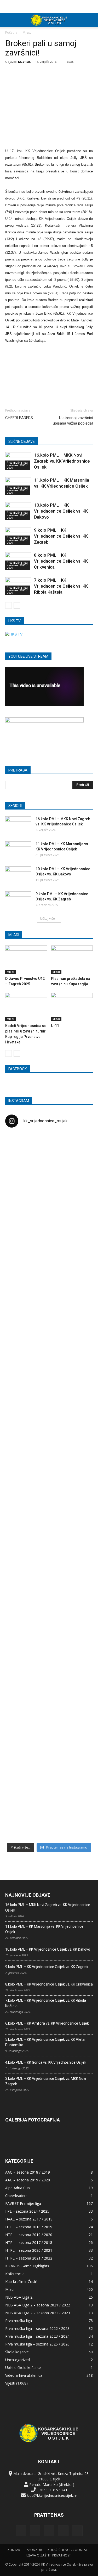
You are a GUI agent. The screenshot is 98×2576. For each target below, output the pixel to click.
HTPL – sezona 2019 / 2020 (29, 2235)
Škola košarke (17, 2352)
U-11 (55, 1026)
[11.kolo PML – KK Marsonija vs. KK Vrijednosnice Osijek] (18, 850)
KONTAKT (15, 2550)
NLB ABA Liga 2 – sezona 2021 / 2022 (38, 2305)
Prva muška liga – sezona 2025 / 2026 (37, 2344)
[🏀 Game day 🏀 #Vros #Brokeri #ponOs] (79, 1145)
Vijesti (27, 32)
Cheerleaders (16, 2196)
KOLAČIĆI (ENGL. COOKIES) (67, 2550)
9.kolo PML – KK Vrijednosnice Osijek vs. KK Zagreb (61, 536)
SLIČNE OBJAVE (22, 441)
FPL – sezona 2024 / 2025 (27, 2211)
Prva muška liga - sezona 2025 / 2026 (17, 465)
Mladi (10, 972)
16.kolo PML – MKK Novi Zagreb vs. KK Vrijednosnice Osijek (62, 461)
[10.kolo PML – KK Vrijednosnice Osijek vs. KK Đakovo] (18, 875)
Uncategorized (18, 2360)
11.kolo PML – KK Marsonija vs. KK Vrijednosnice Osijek (44, 1929)
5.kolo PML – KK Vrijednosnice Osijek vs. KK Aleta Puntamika (45, 2042)
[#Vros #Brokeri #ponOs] (49, 1324)
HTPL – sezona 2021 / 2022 (29, 2258)
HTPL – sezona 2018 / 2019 (29, 2227)
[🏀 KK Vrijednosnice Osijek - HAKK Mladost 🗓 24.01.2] (49, 1164)
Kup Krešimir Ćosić (21, 2282)
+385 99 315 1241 (52, 2490)
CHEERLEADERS (19, 418)
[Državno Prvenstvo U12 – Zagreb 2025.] (26, 960)
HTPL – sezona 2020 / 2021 (29, 2250)
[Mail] (49, 2531)
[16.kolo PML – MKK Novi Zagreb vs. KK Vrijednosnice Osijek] (18, 825)
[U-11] (72, 1007)
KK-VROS (24, 62)
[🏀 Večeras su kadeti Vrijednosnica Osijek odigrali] (79, 1640)
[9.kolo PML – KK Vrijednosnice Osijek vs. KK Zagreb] (18, 900)
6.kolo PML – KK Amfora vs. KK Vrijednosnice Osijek (47, 2023)
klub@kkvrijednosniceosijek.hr (52, 2495)
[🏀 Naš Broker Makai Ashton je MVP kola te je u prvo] (19, 1594)
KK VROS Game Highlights (27, 2266)
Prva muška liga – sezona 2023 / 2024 (37, 2336)
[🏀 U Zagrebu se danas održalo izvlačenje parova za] (79, 1412)
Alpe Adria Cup (18, 2188)
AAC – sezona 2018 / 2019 (28, 2172)
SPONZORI (35, 2550)
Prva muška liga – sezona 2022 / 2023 (37, 2328)
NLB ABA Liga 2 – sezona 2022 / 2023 (38, 2313)
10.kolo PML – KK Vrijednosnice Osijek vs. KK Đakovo (61, 511)
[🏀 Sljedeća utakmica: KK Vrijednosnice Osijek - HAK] (19, 1349)
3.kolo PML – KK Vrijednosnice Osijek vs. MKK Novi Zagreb (46, 2081)
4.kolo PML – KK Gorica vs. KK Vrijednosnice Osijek (46, 2062)
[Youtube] (77, 2531)
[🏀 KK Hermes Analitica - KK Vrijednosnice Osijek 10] (19, 1800)
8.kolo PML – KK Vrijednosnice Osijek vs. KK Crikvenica (61, 561)
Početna (11, 32)
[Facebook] (21, 2531)
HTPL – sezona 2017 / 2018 (29, 2242)
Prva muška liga (19, 2321)
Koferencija (15, 2274)
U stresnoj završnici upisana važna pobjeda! (73, 421)
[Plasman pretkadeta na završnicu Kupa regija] (72, 960)
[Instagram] (35, 2531)
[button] (91, 20)
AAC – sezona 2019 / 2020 (28, 2180)
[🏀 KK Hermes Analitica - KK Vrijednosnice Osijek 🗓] (49, 1806)
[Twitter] (63, 2531)
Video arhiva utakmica (24, 2375)
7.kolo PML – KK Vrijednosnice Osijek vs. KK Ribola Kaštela (61, 586)
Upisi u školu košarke (23, 2367)
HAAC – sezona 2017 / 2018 (29, 2219)
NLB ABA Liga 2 (19, 2297)
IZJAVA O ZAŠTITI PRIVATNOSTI (49, 2555)
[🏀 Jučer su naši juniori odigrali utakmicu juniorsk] (19, 1224)
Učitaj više (47, 919)
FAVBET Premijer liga (23, 2203)
